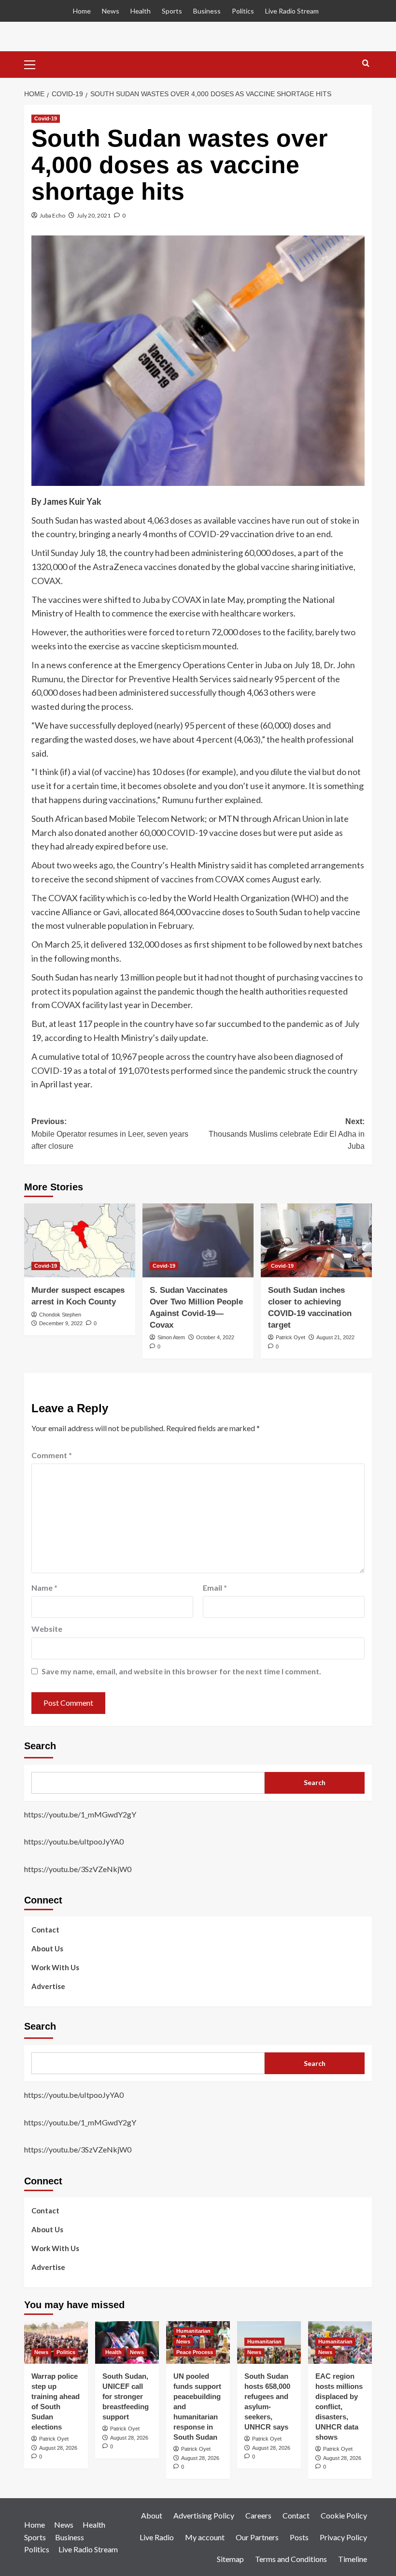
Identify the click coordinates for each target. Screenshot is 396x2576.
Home (82, 11)
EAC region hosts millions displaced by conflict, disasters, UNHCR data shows (339, 2407)
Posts (299, 2537)
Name (44, 1588)
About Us (47, 1948)
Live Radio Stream (292, 11)
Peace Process (195, 2352)
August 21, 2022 (335, 1337)
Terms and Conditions (291, 2559)
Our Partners (257, 2537)
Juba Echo (52, 215)
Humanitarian (193, 2331)
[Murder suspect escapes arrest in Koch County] (80, 1240)
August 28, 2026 (58, 2448)
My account (205, 2537)
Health (141, 11)
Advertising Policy (204, 2515)
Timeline (353, 2559)
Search (40, 1746)
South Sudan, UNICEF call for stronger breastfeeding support (126, 2396)
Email (215, 1588)
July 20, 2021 (94, 215)
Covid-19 (46, 118)
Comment (52, 1455)
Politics (243, 11)
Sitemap (230, 2559)
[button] (34, 63)
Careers (258, 2515)
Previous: (110, 1134)
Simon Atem (171, 1337)
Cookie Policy (344, 2515)
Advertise (48, 1986)
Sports (172, 11)
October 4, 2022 (215, 1337)
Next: (287, 1134)
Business (207, 11)
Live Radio (157, 2537)
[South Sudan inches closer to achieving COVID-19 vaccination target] (316, 1240)
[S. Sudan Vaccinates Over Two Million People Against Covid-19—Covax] (198, 1240)
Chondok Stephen (60, 1315)
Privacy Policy (343, 2537)
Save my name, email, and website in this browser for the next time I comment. (181, 1671)
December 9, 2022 (61, 1323)
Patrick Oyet (290, 1337)
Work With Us (55, 1967)
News (111, 11)
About (152, 2515)
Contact (45, 1930)
